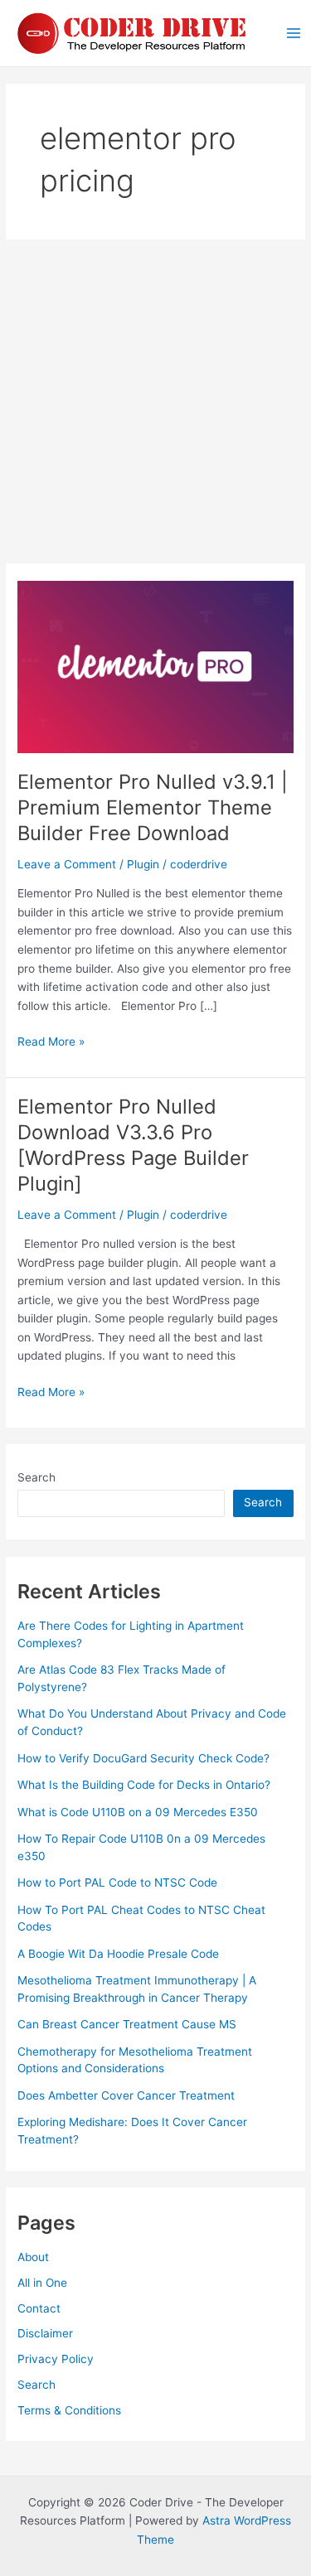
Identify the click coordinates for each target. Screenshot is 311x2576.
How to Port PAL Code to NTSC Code (117, 1882)
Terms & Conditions (69, 2410)
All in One (42, 2283)
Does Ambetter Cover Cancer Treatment (126, 2095)
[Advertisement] (155, 401)
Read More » (51, 1043)
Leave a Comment (67, 864)
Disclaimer (45, 2333)
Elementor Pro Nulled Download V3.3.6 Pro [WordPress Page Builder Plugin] (133, 1145)
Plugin (143, 864)
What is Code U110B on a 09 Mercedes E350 (138, 1812)
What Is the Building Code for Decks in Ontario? (144, 1785)
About (33, 2257)
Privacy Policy (56, 2359)
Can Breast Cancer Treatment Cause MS (127, 2024)
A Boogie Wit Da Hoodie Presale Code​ (118, 1954)
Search (36, 1477)
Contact (39, 2308)
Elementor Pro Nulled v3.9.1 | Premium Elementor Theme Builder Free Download (153, 807)
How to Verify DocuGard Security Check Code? (143, 1758)
